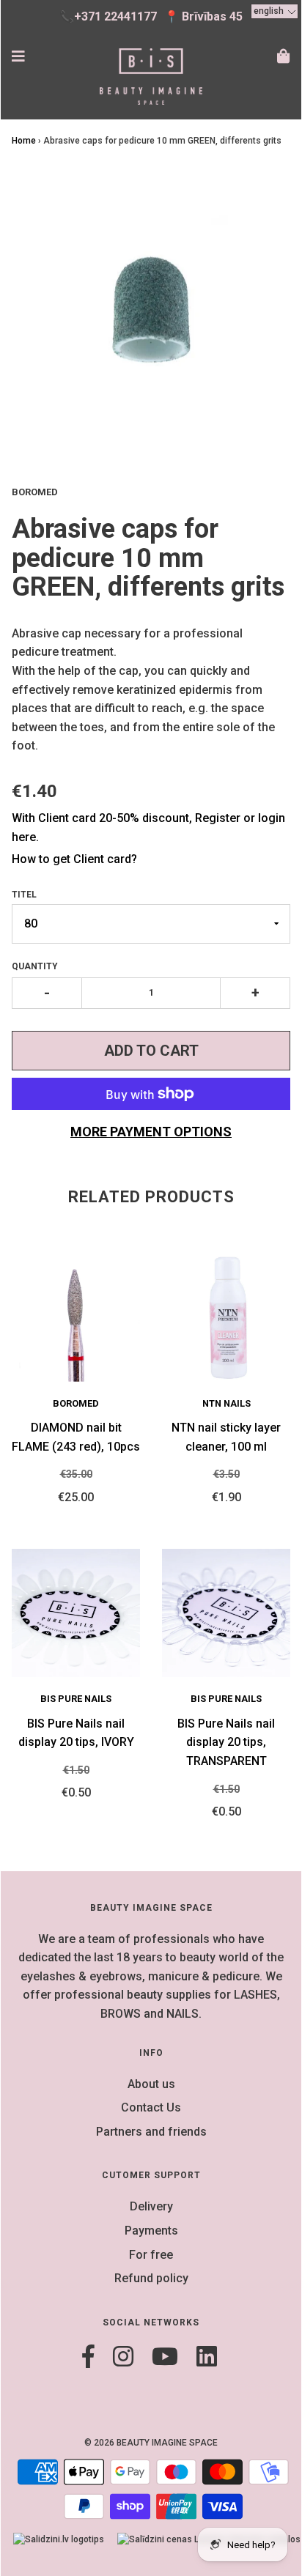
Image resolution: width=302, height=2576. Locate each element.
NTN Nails (226, 1403)
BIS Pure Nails (76, 1699)
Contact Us (151, 2107)
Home (24, 141)
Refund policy (151, 2278)
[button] (275, 11)
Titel (24, 895)
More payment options (151, 1132)
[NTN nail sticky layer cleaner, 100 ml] (226, 1318)
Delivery (151, 2206)
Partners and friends (151, 2132)
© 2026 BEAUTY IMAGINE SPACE (151, 2443)
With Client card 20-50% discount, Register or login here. (148, 828)
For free (151, 2255)
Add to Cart (151, 1051)
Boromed (76, 1403)
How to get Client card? (74, 859)
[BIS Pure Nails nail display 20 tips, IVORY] (76, 1613)
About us (151, 2084)
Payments (151, 2231)
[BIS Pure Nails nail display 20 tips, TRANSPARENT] (226, 1613)
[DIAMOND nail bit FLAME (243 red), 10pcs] (76, 1318)
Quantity (35, 966)
